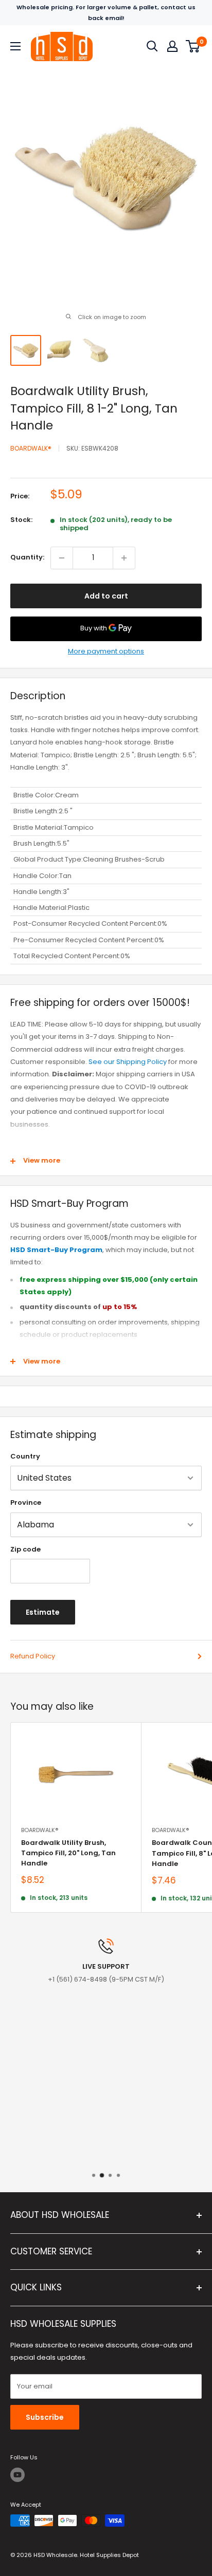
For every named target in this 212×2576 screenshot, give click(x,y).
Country (25, 1456)
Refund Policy (33, 1656)
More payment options (106, 651)
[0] (193, 46)
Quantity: (27, 557)
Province (26, 1502)
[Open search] (152, 46)
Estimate (43, 1612)
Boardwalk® (31, 448)
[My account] (172, 46)
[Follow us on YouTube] (17, 2475)
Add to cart (106, 596)
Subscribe (45, 2417)
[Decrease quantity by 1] (62, 558)
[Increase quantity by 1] (124, 558)
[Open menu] (15, 46)
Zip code (25, 1549)
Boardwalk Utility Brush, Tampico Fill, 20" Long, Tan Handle (68, 1853)
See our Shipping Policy (128, 1062)
